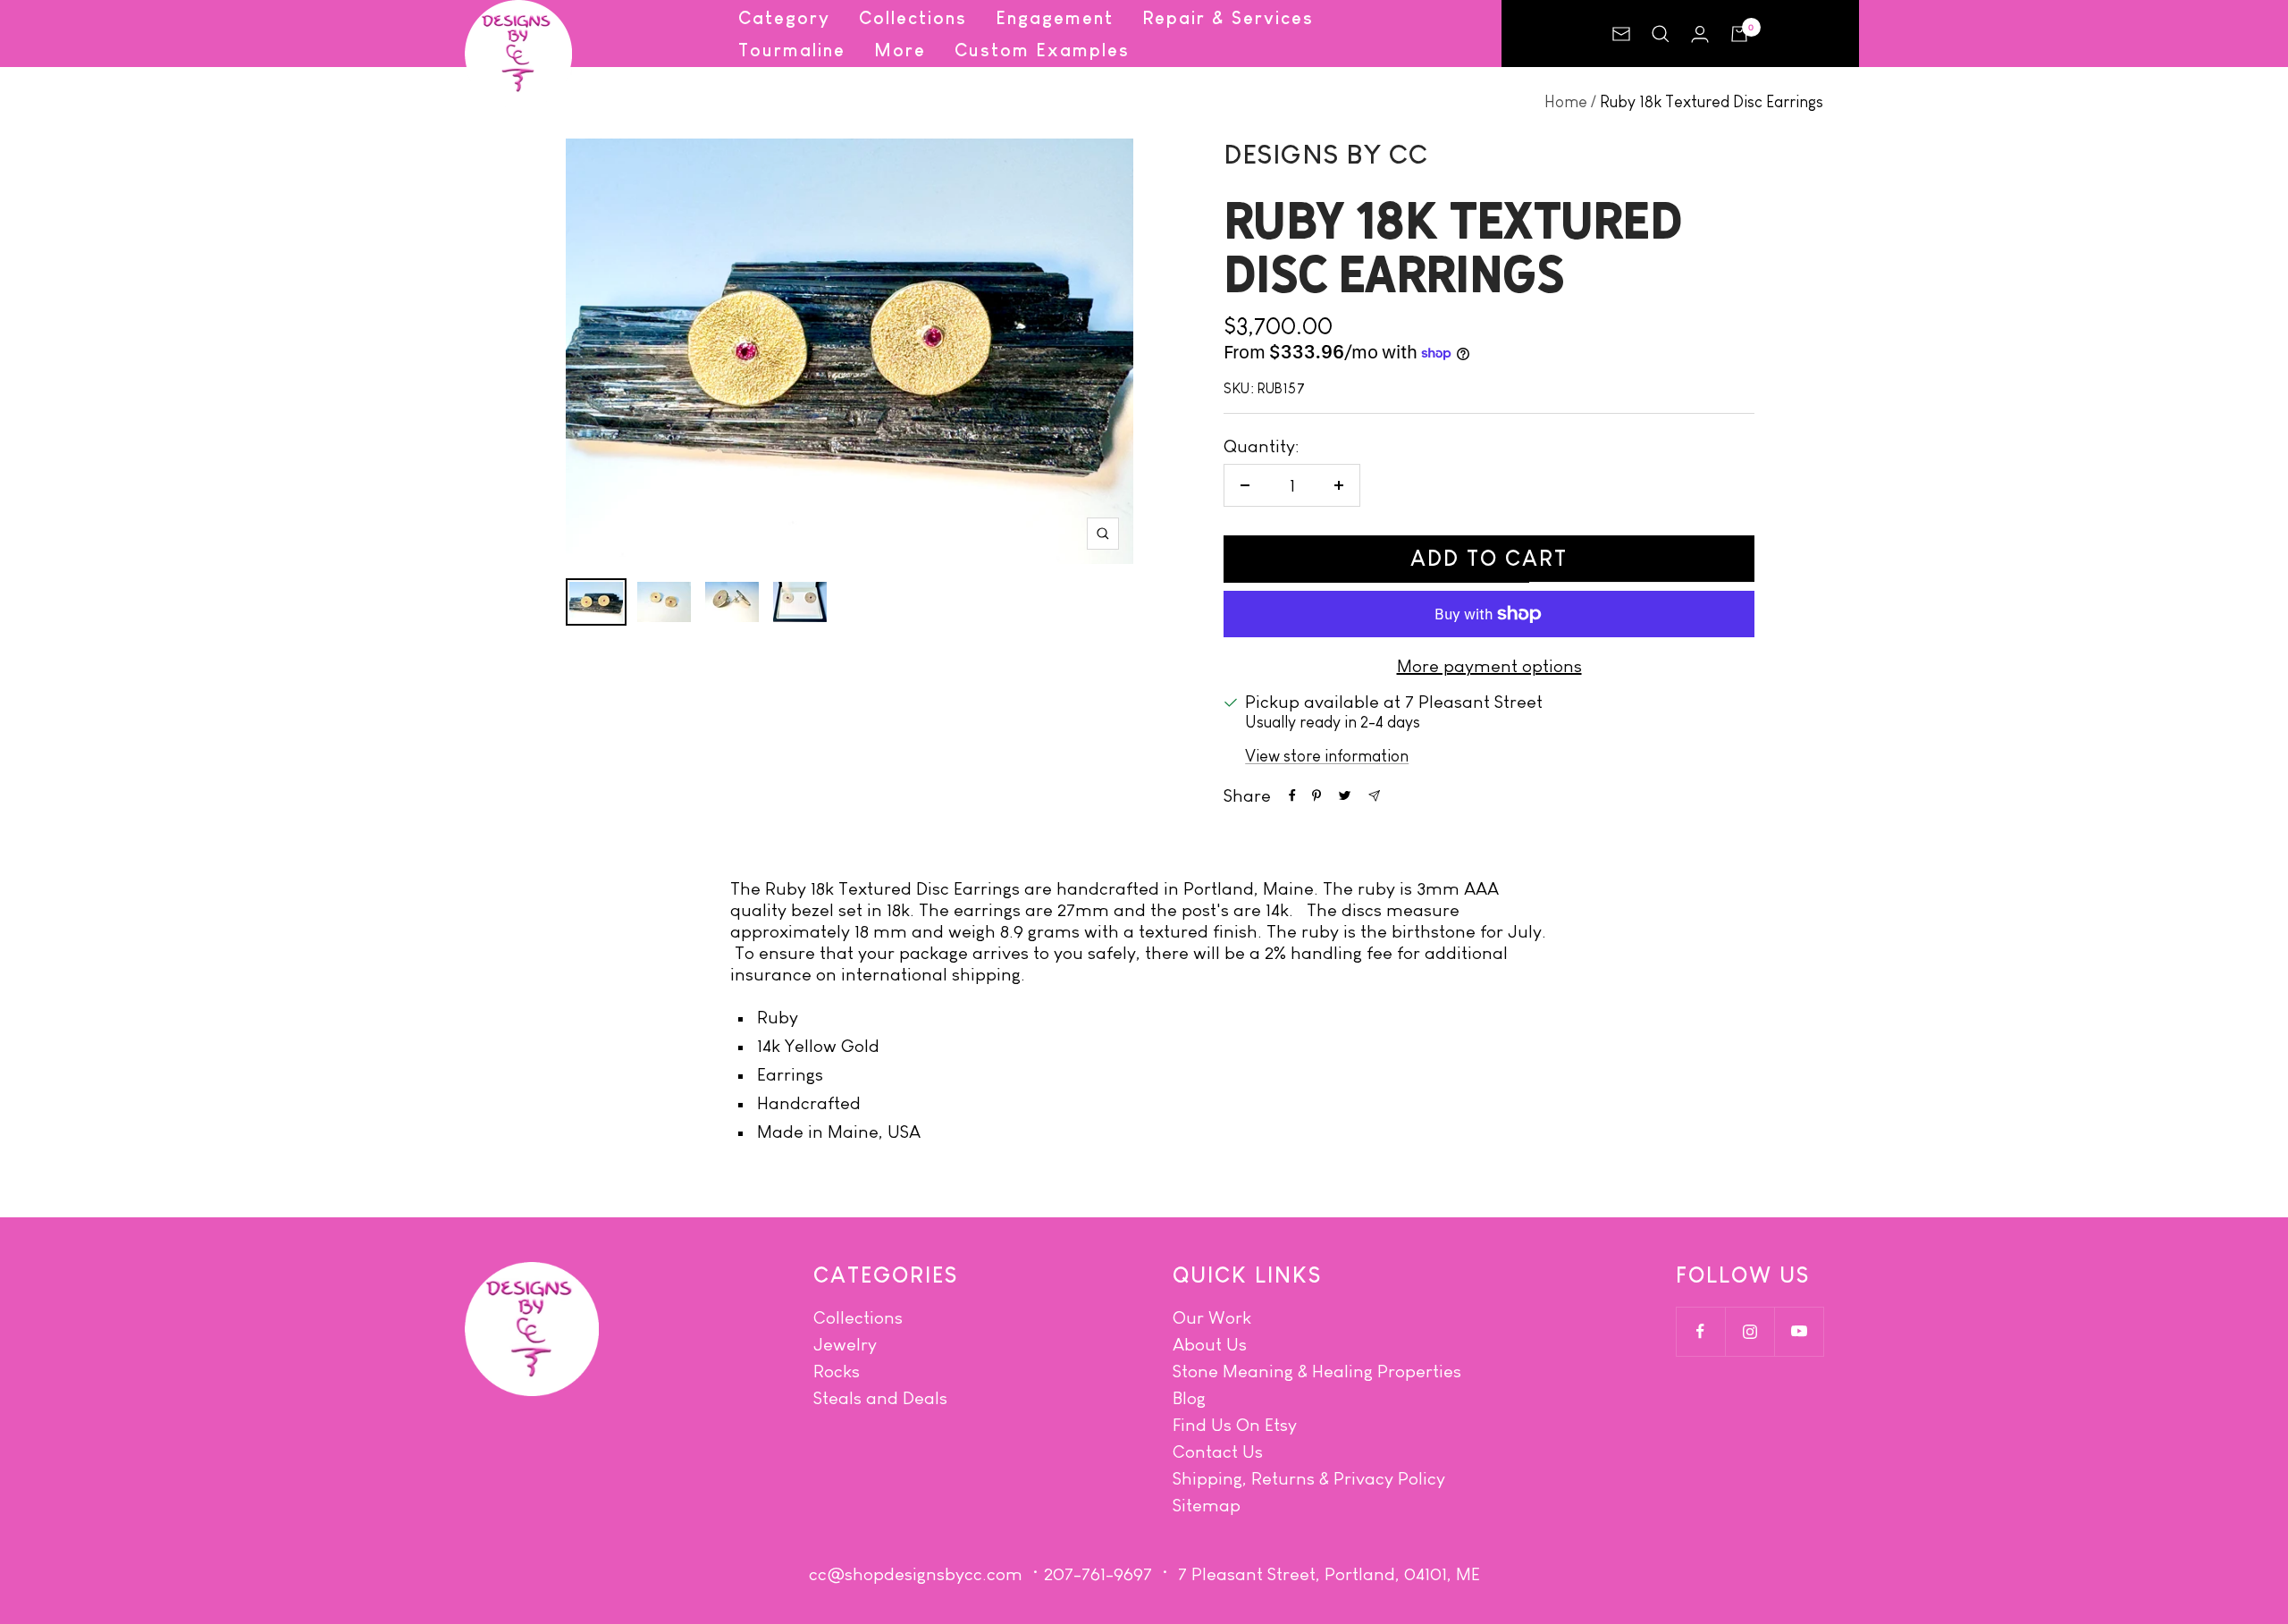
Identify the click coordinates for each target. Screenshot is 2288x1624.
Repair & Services (1228, 18)
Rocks (837, 1371)
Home (1566, 102)
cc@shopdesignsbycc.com (916, 1574)
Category (784, 18)
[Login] (1700, 34)
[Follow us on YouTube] (1799, 1331)
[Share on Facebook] (1292, 795)
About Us (1210, 1344)
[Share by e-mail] (1374, 796)
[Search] (1661, 34)
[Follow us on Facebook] (1700, 1331)
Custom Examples (1042, 50)
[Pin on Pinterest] (1316, 795)
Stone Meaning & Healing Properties (1317, 1371)
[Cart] (1739, 34)
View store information (1327, 756)
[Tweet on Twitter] (1345, 795)
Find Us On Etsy (1235, 1425)
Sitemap (1207, 1505)
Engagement (1055, 18)
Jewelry (845, 1344)
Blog (1189, 1398)
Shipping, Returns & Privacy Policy (1309, 1478)
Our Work (1212, 1317)
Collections (913, 18)
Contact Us (1218, 1452)
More (900, 50)
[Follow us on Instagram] (1750, 1331)
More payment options (1489, 666)
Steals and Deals (880, 1398)
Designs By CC (1326, 154)
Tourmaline (792, 50)
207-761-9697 (1098, 1574)
